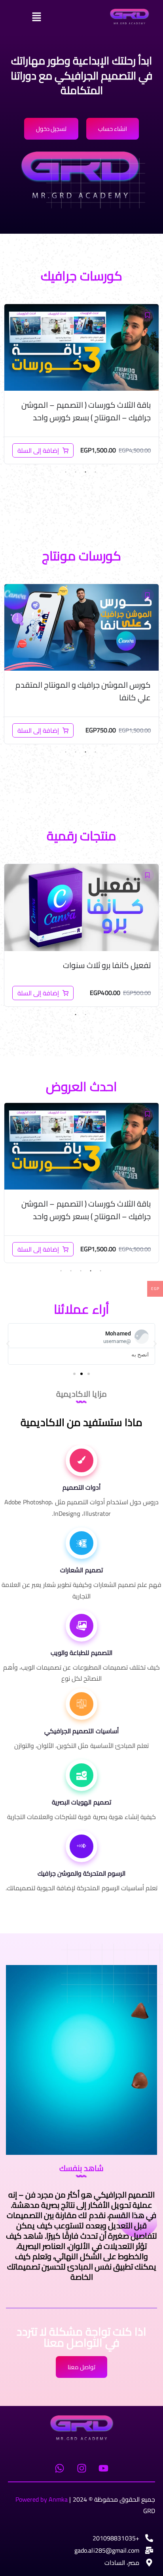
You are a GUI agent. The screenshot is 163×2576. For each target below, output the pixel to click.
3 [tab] (76, 472)
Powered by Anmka (42, 2499)
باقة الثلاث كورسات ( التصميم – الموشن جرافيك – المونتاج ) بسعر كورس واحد (86, 411)
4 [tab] (66, 472)
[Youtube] (103, 2468)
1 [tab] (95, 472)
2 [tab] (85, 472)
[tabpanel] (81, 384)
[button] (58, 17)
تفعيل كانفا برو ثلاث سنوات (107, 965)
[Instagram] (81, 2468)
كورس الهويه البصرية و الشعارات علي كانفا (91, 1210)
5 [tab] (61, 1271)
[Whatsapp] (60, 2468)
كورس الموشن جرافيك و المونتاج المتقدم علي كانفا (83, 691)
